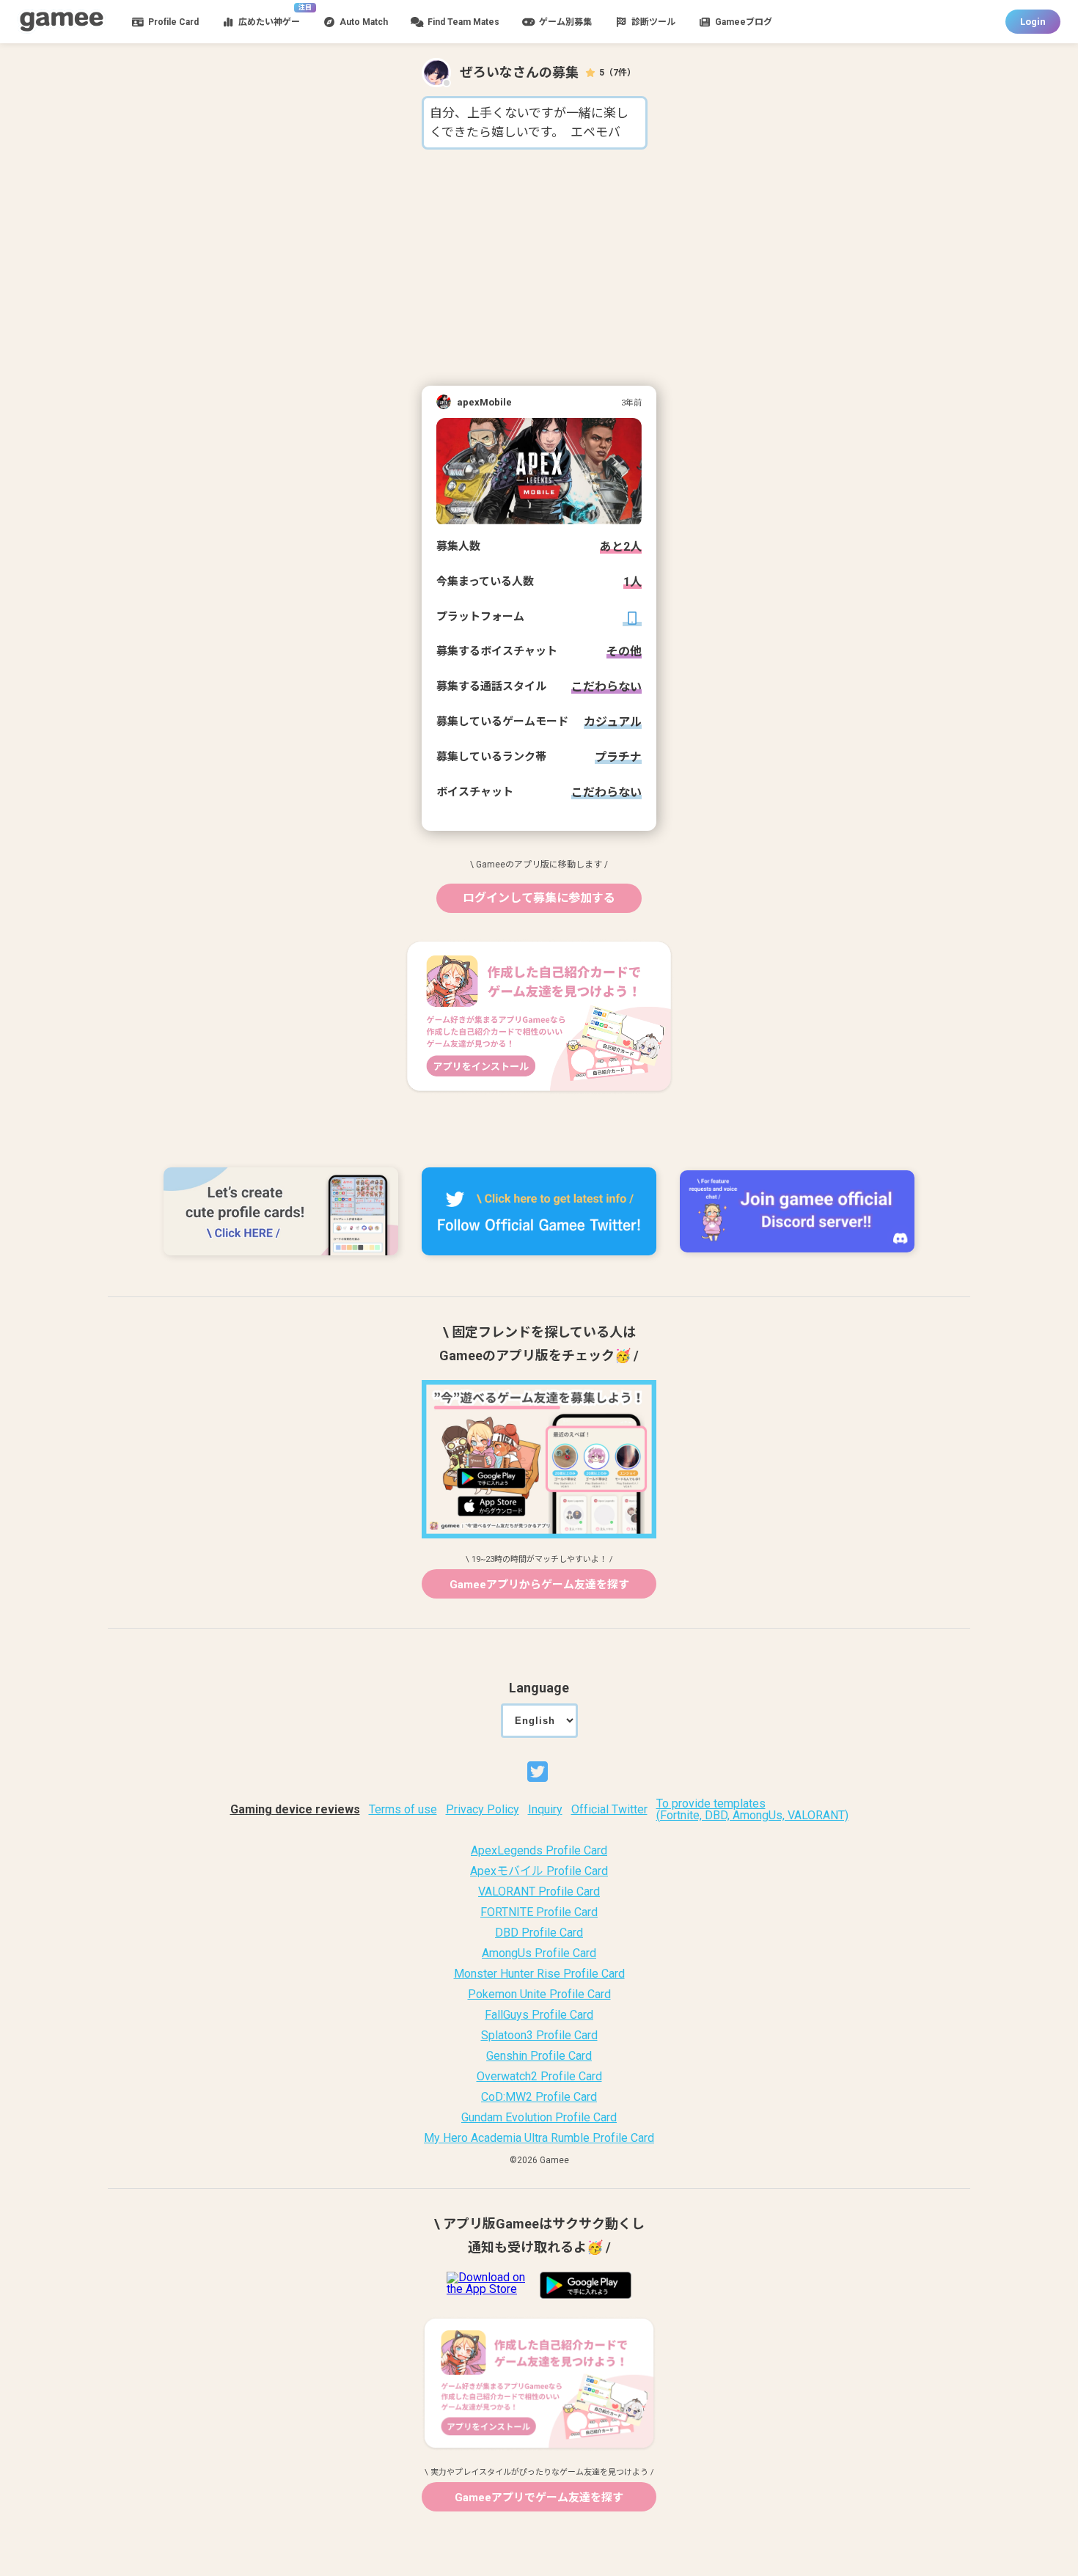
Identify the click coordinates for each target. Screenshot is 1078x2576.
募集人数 (458, 547)
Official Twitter (609, 1810)
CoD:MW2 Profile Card (539, 2097)
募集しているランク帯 (491, 757)
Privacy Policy (483, 1810)
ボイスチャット (475, 793)
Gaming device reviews (295, 1810)
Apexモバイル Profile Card (539, 1871)
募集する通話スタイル (491, 687)
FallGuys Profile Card (539, 2015)
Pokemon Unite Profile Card (539, 1995)
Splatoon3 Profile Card (539, 2036)
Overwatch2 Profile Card (539, 2077)
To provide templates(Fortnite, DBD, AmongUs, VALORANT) (752, 1810)
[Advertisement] (539, 268)
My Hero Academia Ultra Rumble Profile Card (539, 2138)
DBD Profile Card (539, 1933)
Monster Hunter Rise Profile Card (539, 1974)
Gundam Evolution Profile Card (539, 2118)
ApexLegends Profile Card (539, 1851)
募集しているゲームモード (502, 722)
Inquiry (545, 1810)
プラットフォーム (480, 617)
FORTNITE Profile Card (539, 1912)
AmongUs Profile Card (539, 1953)
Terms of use (403, 1810)
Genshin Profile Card (539, 2056)
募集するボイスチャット (497, 652)
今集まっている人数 (485, 582)
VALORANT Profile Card (539, 1892)
